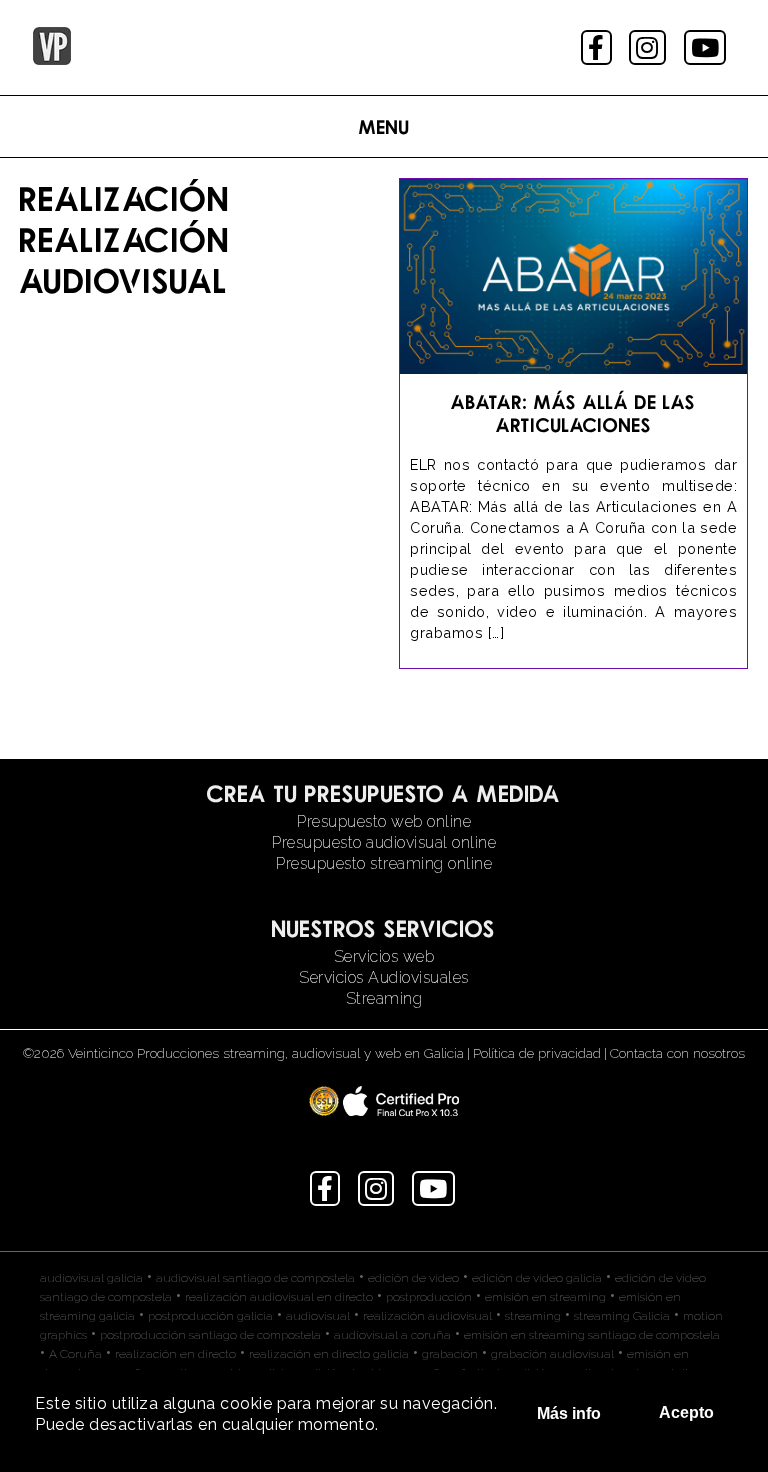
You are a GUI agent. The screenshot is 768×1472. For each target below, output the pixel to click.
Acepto (686, 1412)
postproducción (429, 1297)
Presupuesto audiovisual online (384, 842)
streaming (533, 1316)
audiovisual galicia (91, 1278)
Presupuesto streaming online (384, 863)
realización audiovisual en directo (279, 1297)
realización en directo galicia (329, 1354)
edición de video (413, 1278)
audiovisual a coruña (392, 1335)
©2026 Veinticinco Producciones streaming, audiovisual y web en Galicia (243, 1053)
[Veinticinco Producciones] (52, 59)
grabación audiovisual (552, 1354)
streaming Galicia (622, 1316)
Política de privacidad (537, 1053)
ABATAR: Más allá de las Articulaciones (573, 413)
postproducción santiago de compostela (210, 1335)
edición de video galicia (537, 1278)
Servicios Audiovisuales (384, 977)
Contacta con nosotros (677, 1053)
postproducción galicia (210, 1316)
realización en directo (175, 1354)
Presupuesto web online (384, 821)
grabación (450, 1354)
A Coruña (75, 1354)
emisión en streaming (545, 1297)
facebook (598, 47)
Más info (569, 1413)
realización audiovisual (427, 1316)
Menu (384, 126)
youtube (707, 47)
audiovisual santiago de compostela (255, 1278)
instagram (649, 47)
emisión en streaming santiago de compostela (592, 1335)
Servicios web (384, 956)
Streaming (384, 998)
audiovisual (318, 1316)
